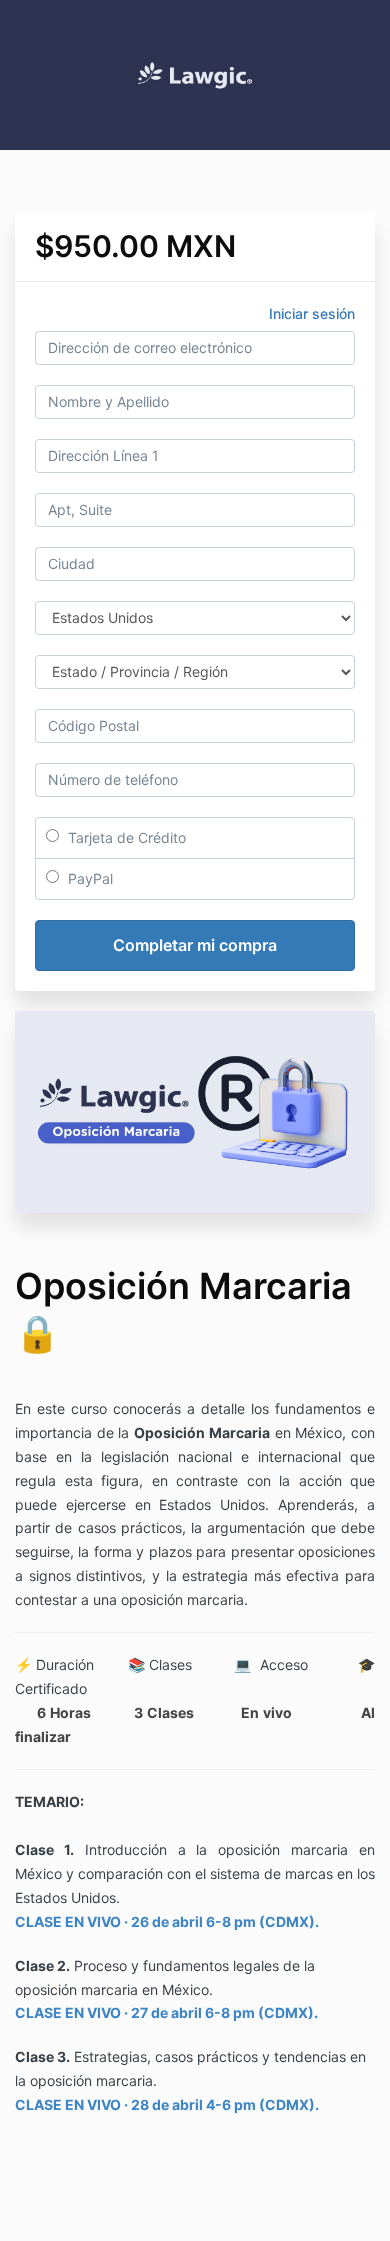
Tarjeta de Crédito (125, 837)
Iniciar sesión (312, 313)
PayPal (88, 878)
